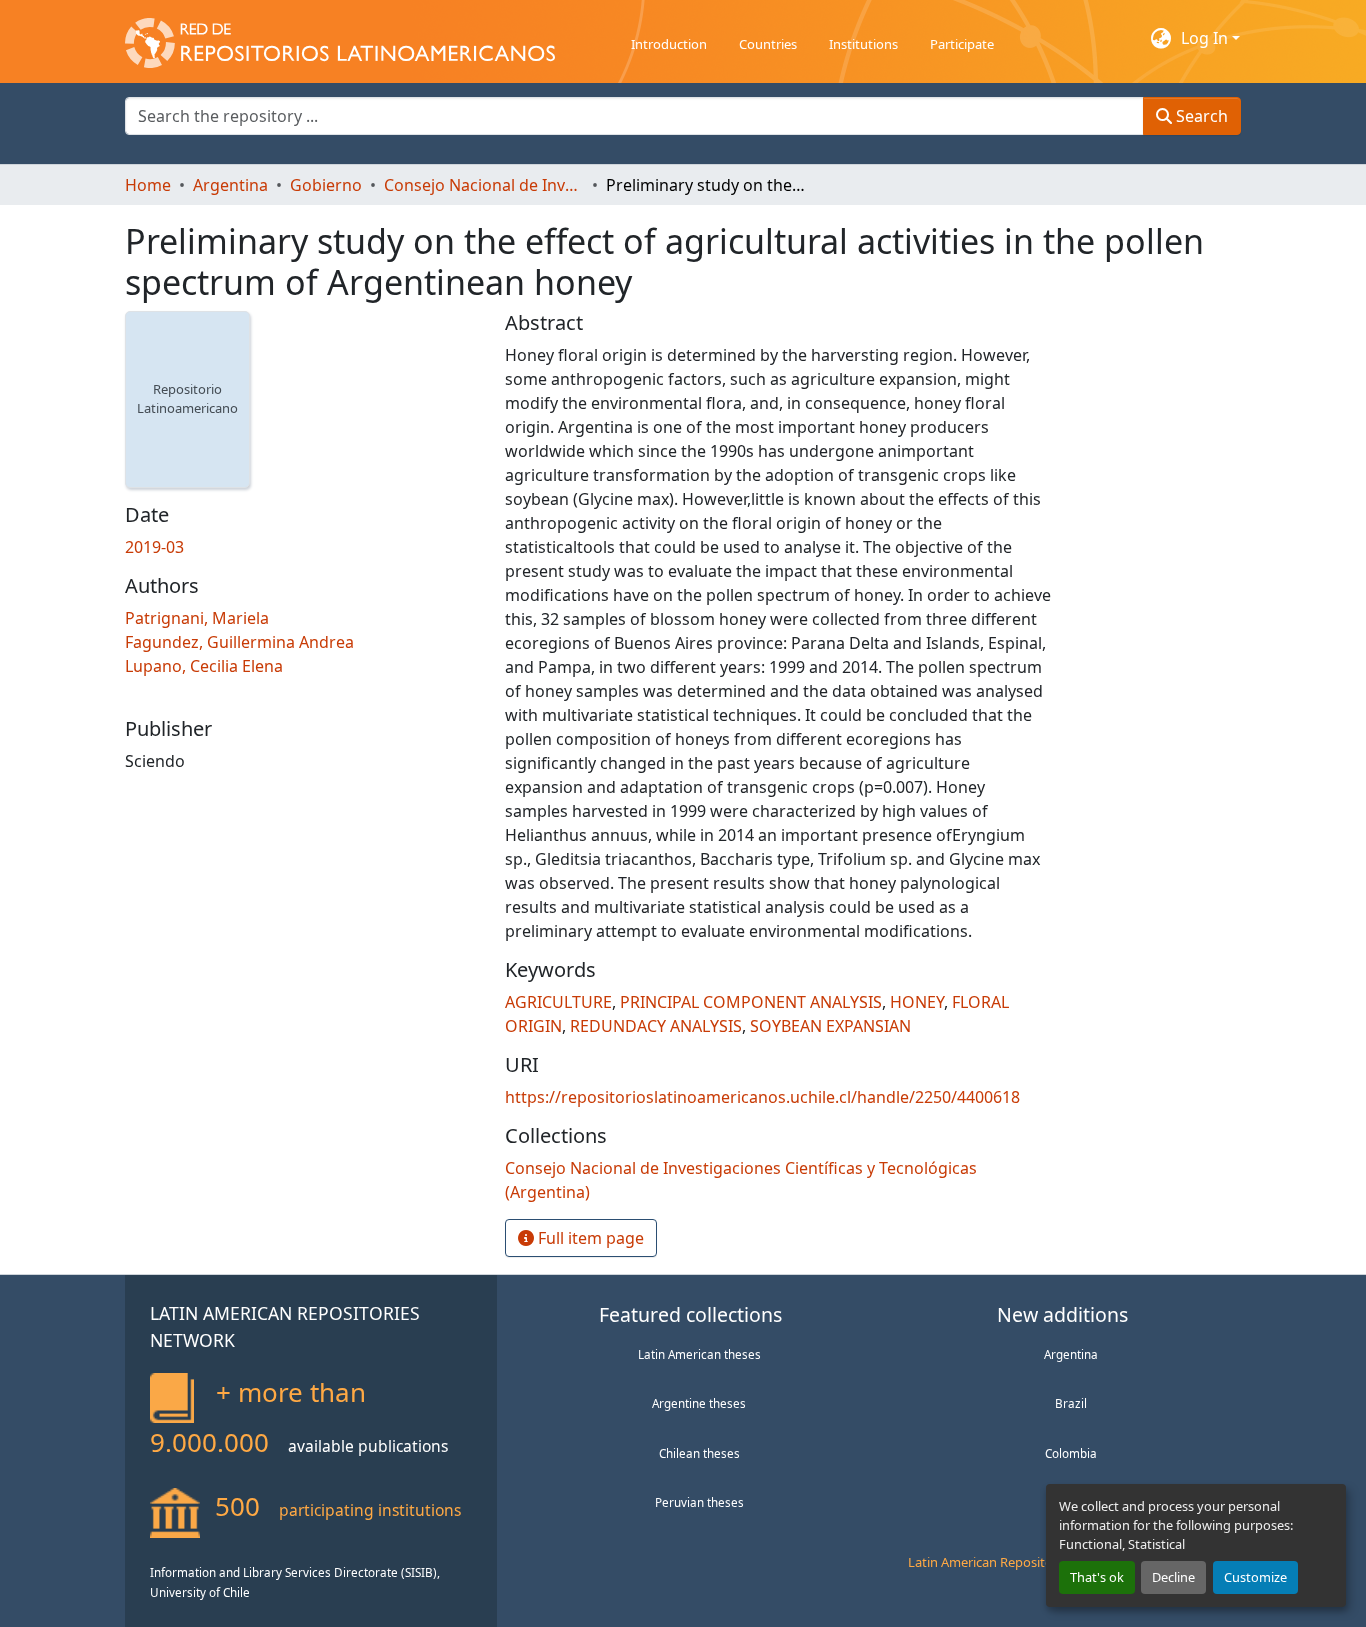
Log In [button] (1206, 38)
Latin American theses (699, 1354)
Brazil (1071, 1403)
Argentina (1071, 1354)
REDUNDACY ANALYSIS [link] (656, 1026)
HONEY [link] (917, 1002)
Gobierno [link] (326, 185)
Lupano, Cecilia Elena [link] (204, 666)
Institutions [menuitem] (863, 44)
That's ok (1097, 1577)
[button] (340, 38)
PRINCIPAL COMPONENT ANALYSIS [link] (751, 1002)
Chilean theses (699, 1453)
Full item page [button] (589, 1238)
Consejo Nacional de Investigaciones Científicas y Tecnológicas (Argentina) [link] (484, 185)
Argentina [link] (230, 185)
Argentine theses (699, 1403)
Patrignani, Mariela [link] (197, 618)
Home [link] (148, 185)
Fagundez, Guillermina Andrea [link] (239, 642)
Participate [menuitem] (962, 44)
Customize (1255, 1577)
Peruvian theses (699, 1502)
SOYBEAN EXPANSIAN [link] (830, 1026)
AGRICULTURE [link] (558, 1002)
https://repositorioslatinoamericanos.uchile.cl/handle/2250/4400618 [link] (762, 1097)
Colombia (1071, 1453)
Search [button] (1200, 116)
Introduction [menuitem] (669, 44)
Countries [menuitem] (768, 44)
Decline (1173, 1577)
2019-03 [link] (154, 547)
